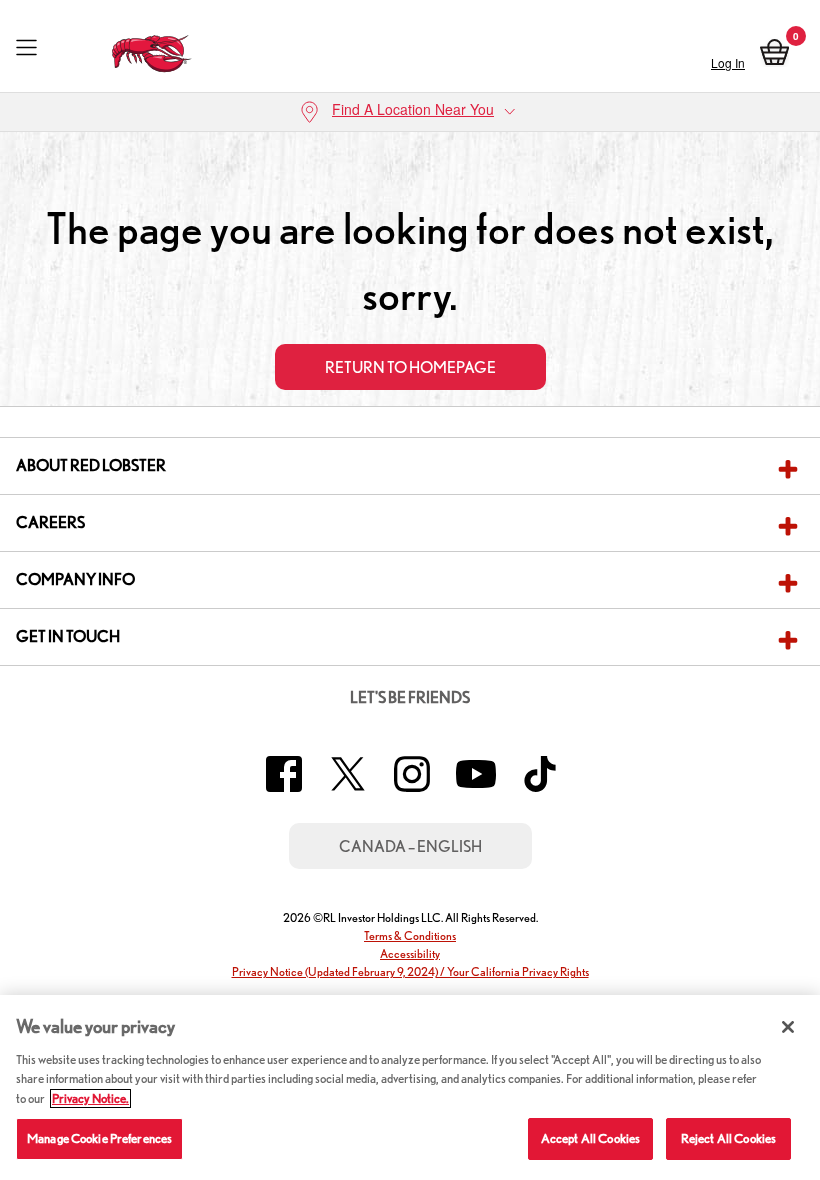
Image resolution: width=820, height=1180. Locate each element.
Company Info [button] (75, 579)
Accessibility (410, 953)
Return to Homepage (410, 367)
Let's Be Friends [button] (410, 697)
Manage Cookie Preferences (99, 1138)
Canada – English (410, 846)
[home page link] (152, 48)
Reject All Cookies (728, 1138)
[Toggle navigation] (26, 48)
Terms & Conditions (410, 935)
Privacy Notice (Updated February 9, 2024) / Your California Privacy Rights (410, 971)
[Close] (788, 1027)
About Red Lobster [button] (91, 465)
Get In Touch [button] (68, 636)
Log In (728, 62)
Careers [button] (50, 522)
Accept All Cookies (590, 1138)
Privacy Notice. (90, 1098)
